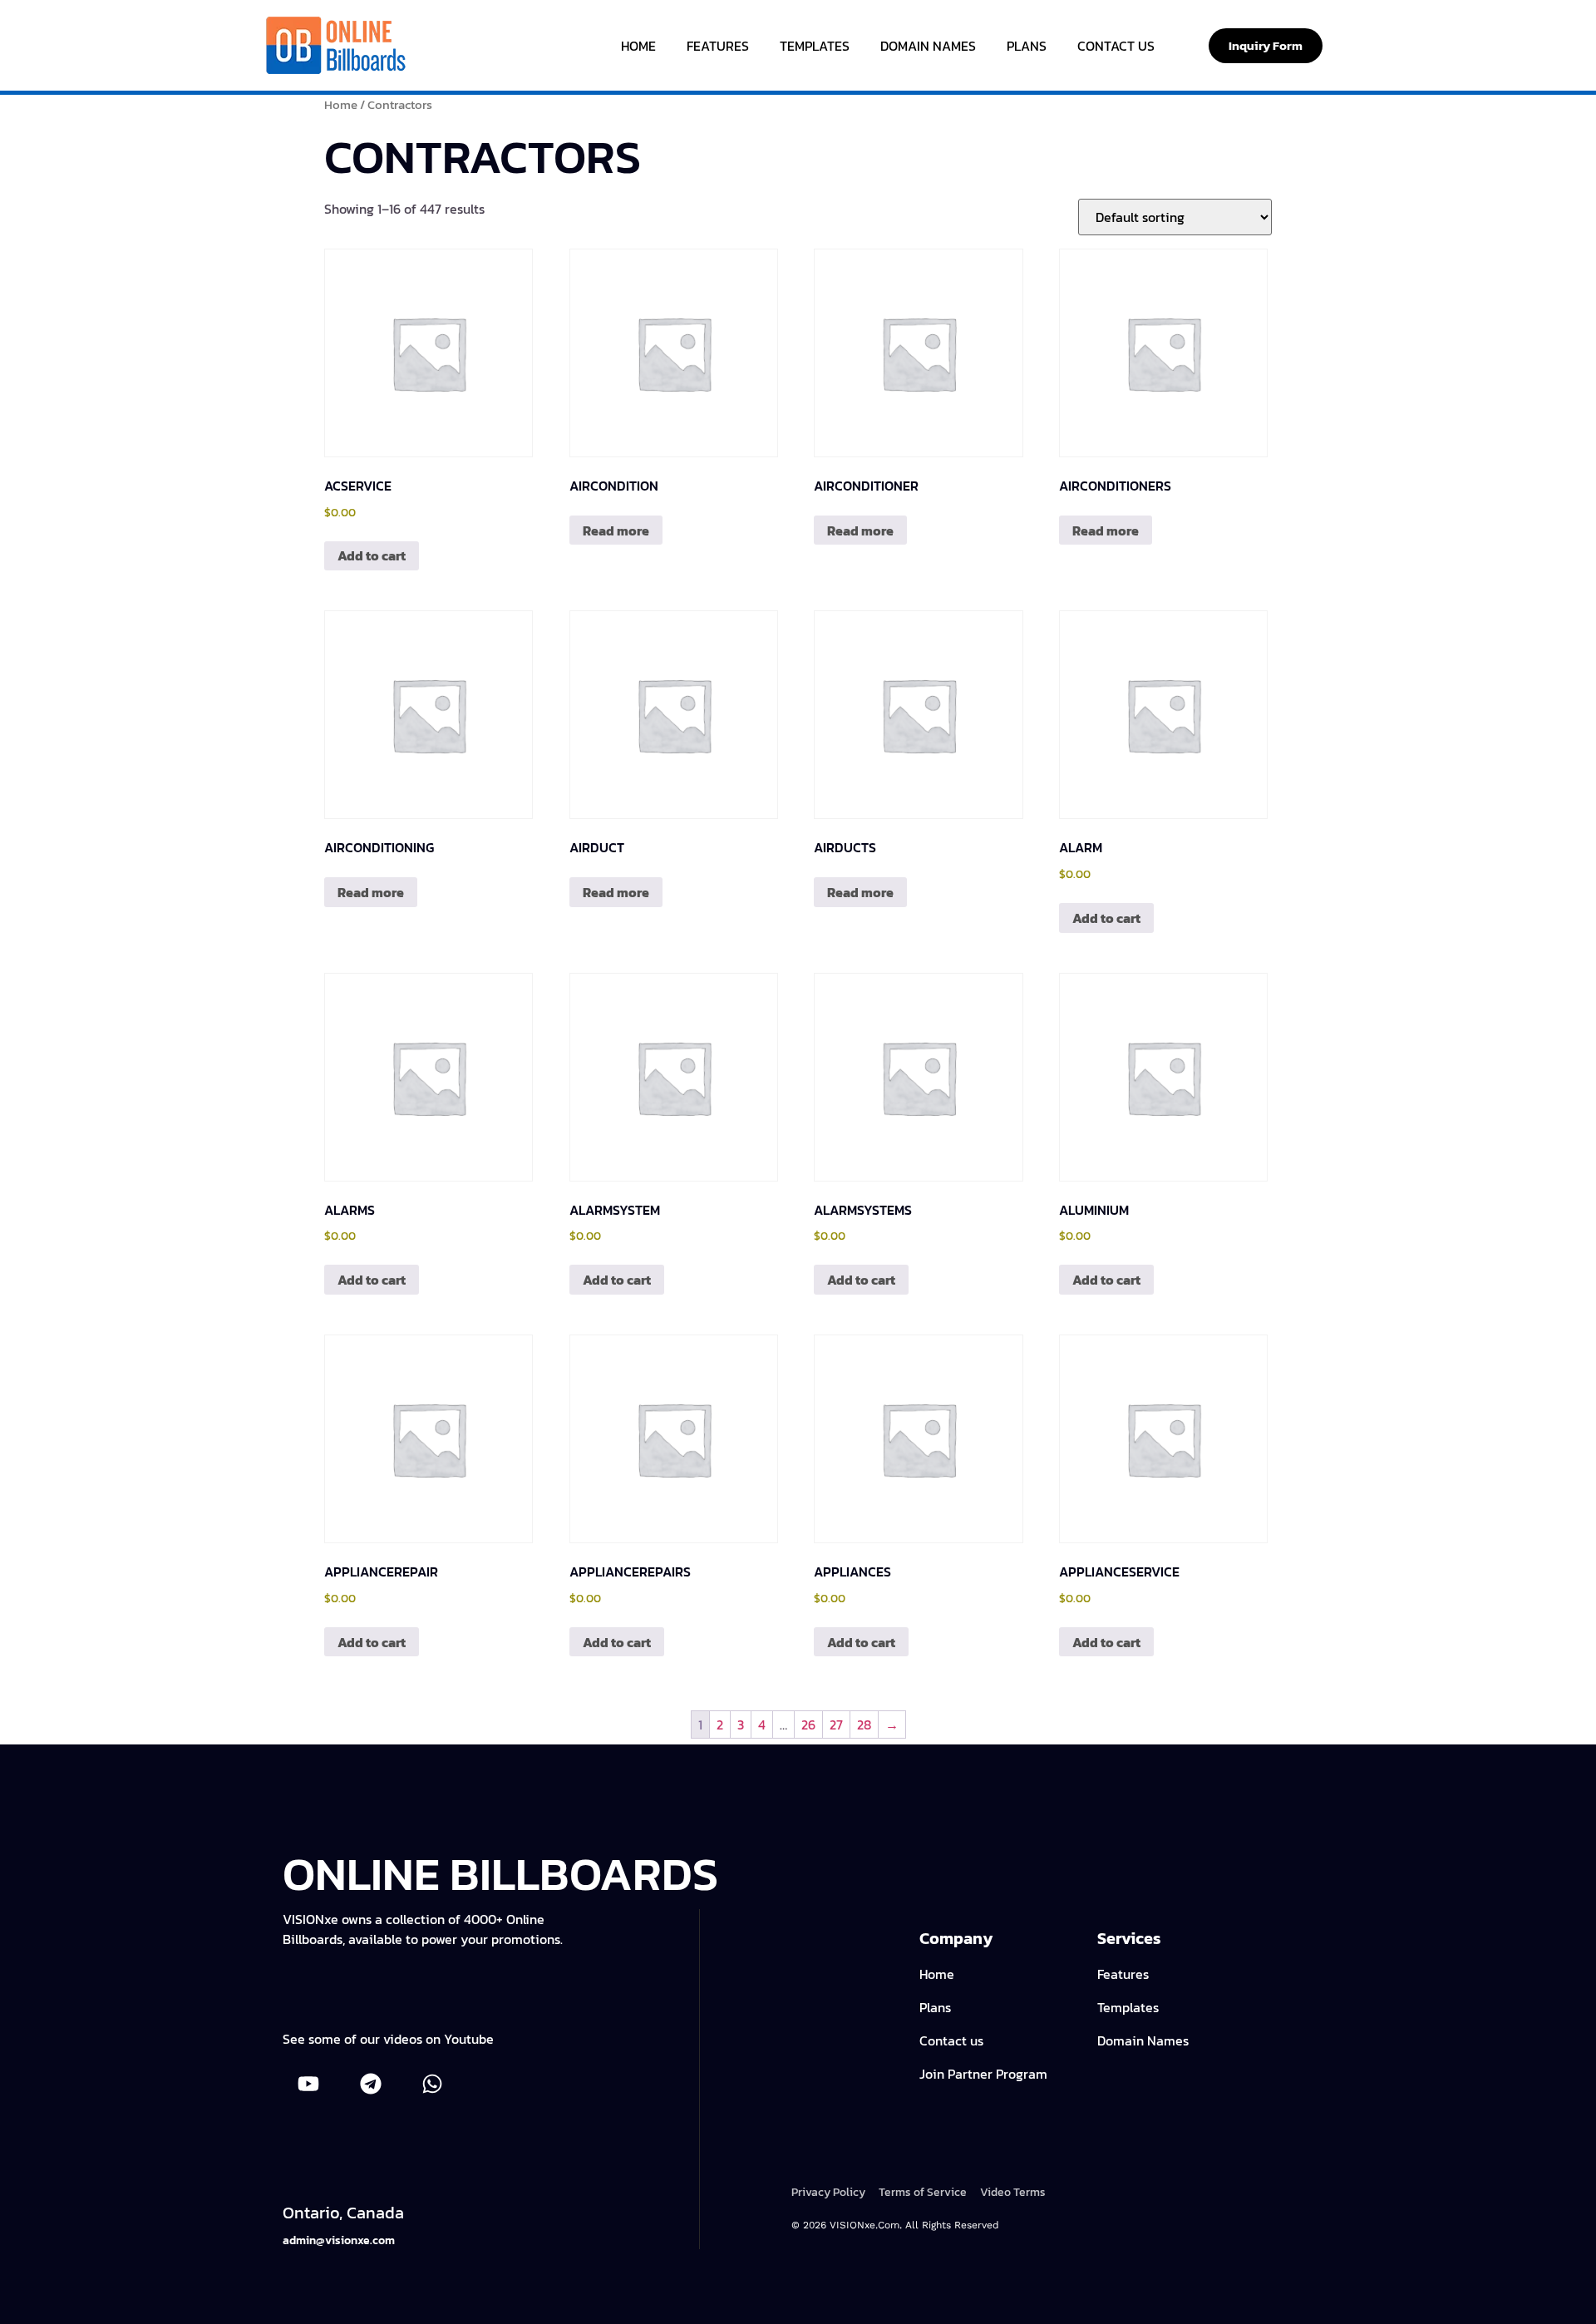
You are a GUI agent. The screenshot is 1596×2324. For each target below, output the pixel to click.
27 (836, 1724)
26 (808, 1724)
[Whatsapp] (432, 2084)
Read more (616, 530)
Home (638, 46)
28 (864, 1724)
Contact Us (1116, 46)
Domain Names (928, 46)
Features (718, 46)
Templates (815, 46)
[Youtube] (308, 2084)
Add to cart (372, 555)
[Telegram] (370, 2084)
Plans (1027, 46)
